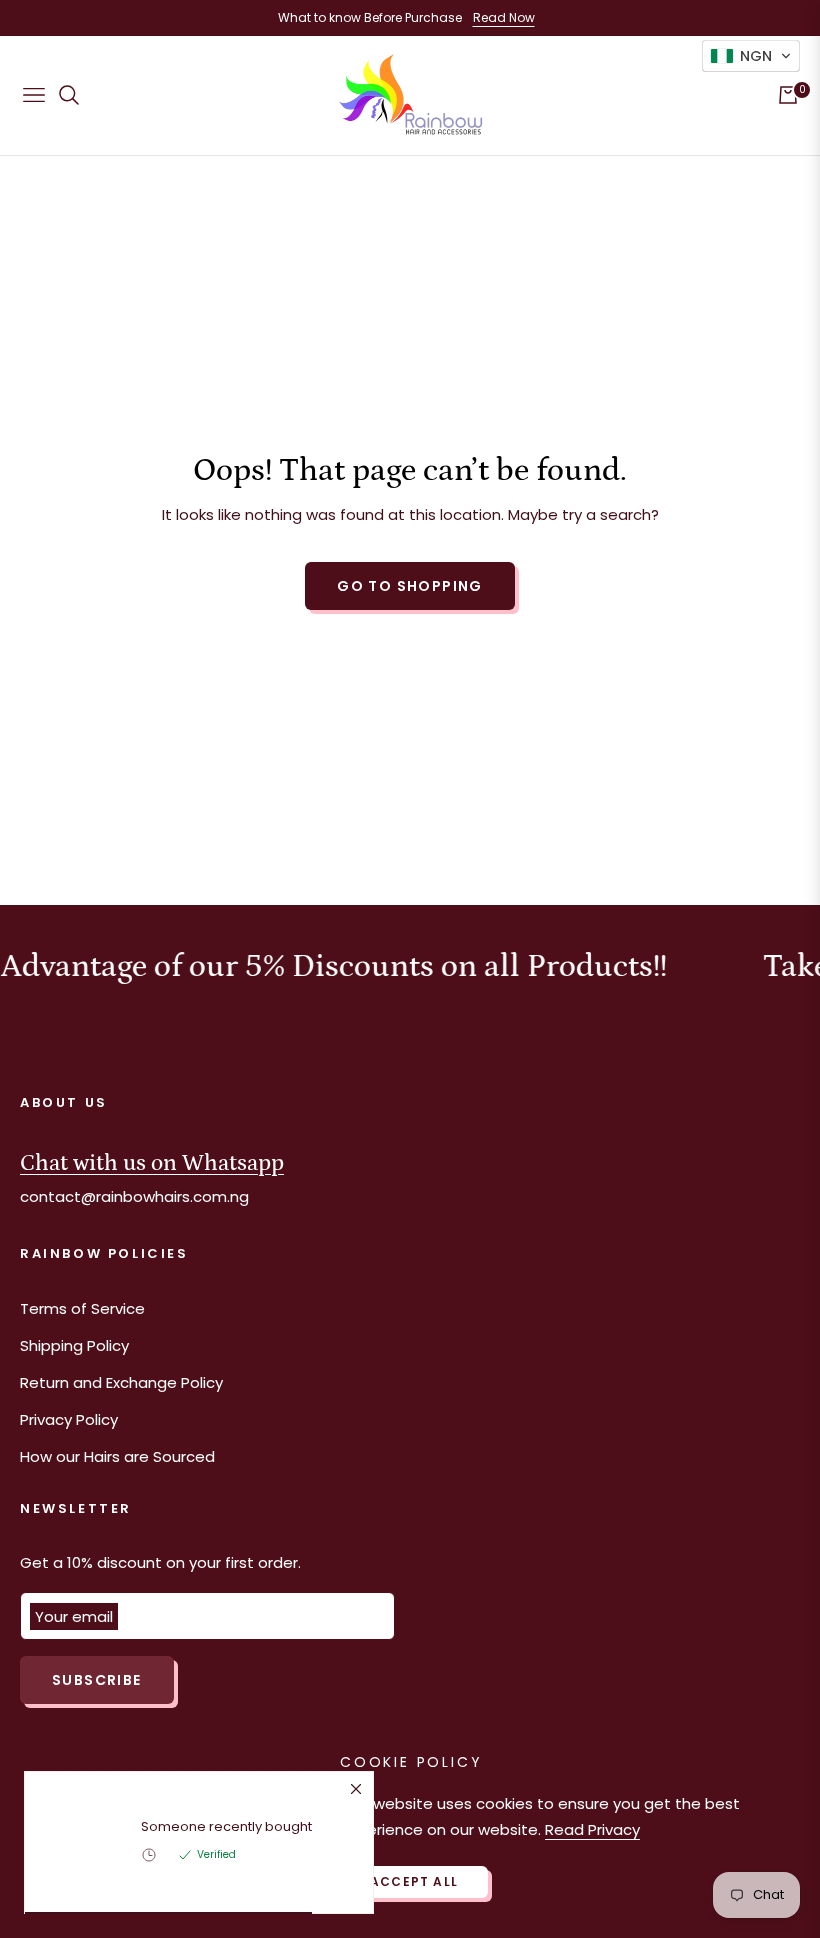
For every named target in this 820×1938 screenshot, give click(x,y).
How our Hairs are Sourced (117, 1456)
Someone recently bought (226, 1827)
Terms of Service (82, 1308)
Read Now (504, 17)
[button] (751, 56)
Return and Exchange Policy (121, 1382)
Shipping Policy (74, 1345)
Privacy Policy (69, 1419)
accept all (414, 1881)
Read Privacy (592, 1829)
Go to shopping (410, 586)
